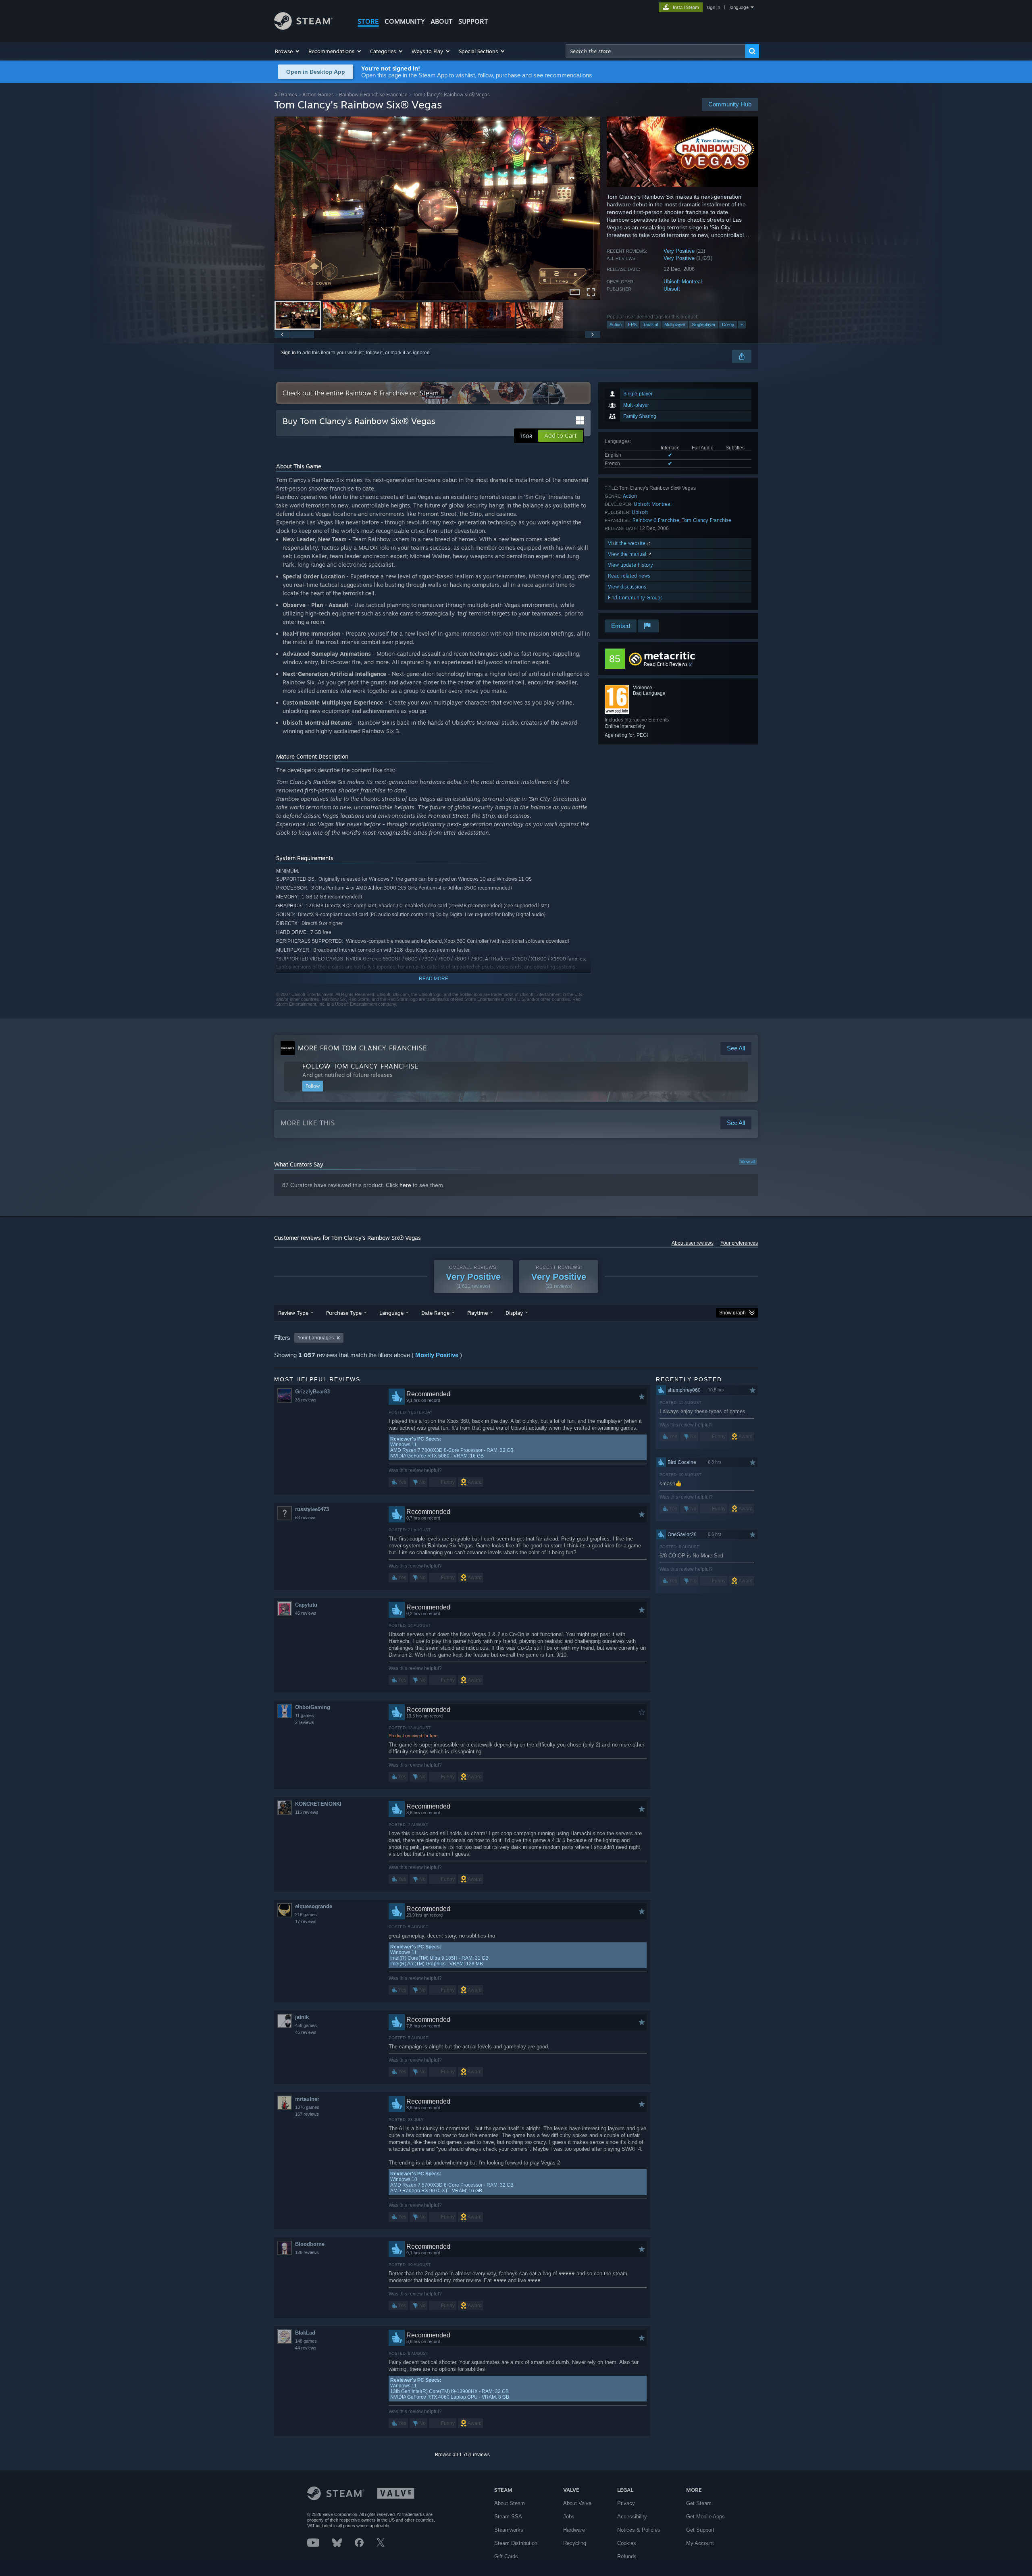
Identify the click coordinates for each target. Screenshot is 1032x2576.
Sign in (288, 353)
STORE (368, 21)
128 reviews (307, 2252)
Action (616, 324)
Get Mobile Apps (705, 2517)
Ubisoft (672, 289)
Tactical (650, 324)
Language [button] (391, 1313)
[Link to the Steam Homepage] (303, 28)
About (442, 21)
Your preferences (739, 1243)
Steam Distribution (516, 2543)
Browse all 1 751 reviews (462, 2455)
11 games (305, 1715)
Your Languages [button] (316, 1338)
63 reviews (306, 1518)
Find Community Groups (635, 598)
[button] (288, 51)
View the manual (628, 554)
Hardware (574, 2530)
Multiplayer (675, 324)
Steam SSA (508, 2517)
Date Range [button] (435, 1313)
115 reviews (307, 1812)
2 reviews (305, 1722)
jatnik (302, 2017)
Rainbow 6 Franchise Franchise (373, 95)
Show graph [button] (732, 1313)
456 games (306, 2025)
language (739, 7)
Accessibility (632, 2517)
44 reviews (306, 2348)
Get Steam (699, 2503)
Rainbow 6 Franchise (656, 520)
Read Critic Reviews (666, 664)
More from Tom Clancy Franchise (362, 1048)
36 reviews (306, 1400)
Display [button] (514, 1313)
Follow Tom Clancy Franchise (360, 1066)
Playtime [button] (478, 1313)
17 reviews (306, 1921)
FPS (632, 324)
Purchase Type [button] (344, 1313)
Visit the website (627, 543)
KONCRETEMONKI (318, 1804)
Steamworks (509, 2530)
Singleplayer (704, 324)
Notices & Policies (639, 2530)
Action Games (318, 95)
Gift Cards (506, 2556)
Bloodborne (310, 2244)
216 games (306, 1915)
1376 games (307, 2107)
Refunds (627, 2556)
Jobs (569, 2517)
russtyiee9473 (312, 1509)
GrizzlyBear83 (312, 1392)
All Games (286, 95)
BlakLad (305, 2333)
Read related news (629, 576)
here (405, 1185)
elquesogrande (314, 1906)
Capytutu (306, 1605)
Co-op (728, 324)
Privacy (626, 2503)
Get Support (700, 2530)
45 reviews (306, 1613)
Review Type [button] (293, 1313)
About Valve (577, 2503)
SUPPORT (473, 21)
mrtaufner (307, 2099)
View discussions (627, 587)
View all (748, 1162)
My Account (700, 2543)
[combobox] (655, 51)
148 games (306, 2341)
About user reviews (693, 1243)
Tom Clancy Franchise (706, 520)
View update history (630, 565)
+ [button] (742, 324)
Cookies (627, 2543)
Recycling (575, 2543)
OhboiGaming (313, 1707)
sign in (713, 7)
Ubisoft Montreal (683, 282)
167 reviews (307, 2114)
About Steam (510, 2503)
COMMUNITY (405, 21)
